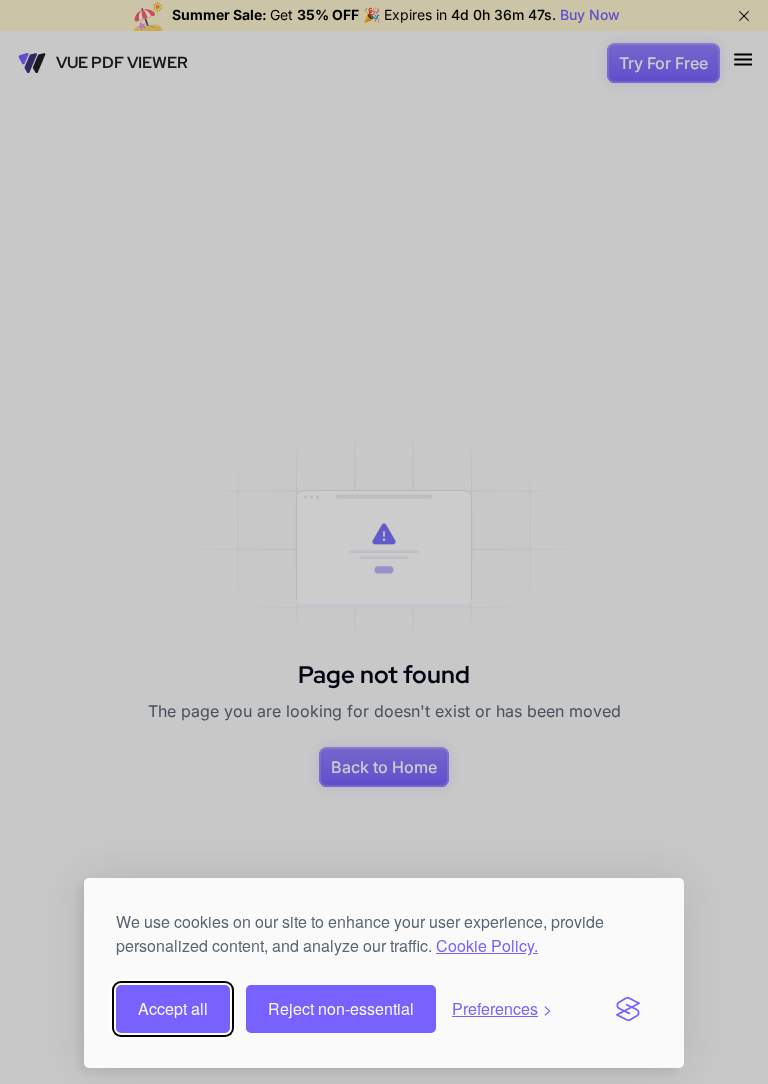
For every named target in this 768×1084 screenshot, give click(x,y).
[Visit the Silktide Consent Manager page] (628, 1009)
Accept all (173, 1008)
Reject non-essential (341, 1008)
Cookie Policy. (487, 945)
